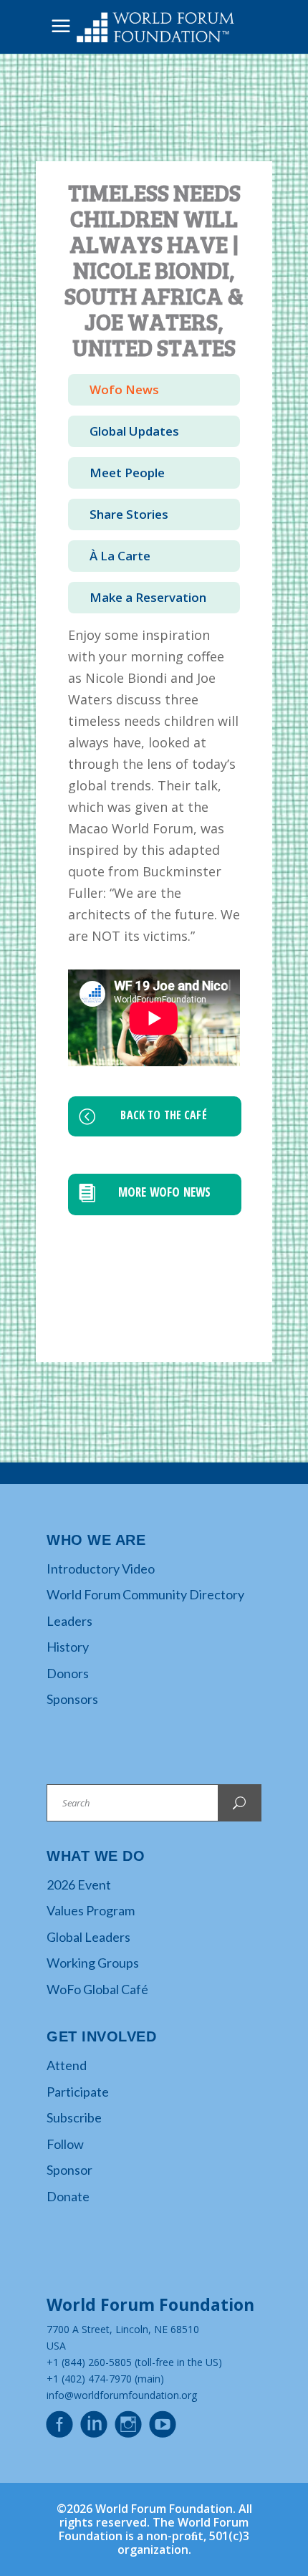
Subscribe (74, 2117)
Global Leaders (88, 1937)
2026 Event (79, 1885)
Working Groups (93, 1963)
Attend (67, 2065)
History (68, 1647)
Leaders (69, 1621)
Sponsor (69, 2170)
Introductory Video (101, 1569)
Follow (65, 2144)
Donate (68, 2196)
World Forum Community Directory (145, 1594)
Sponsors (72, 1699)
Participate (78, 2092)
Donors (68, 1673)
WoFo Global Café (97, 1989)
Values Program (91, 1910)
